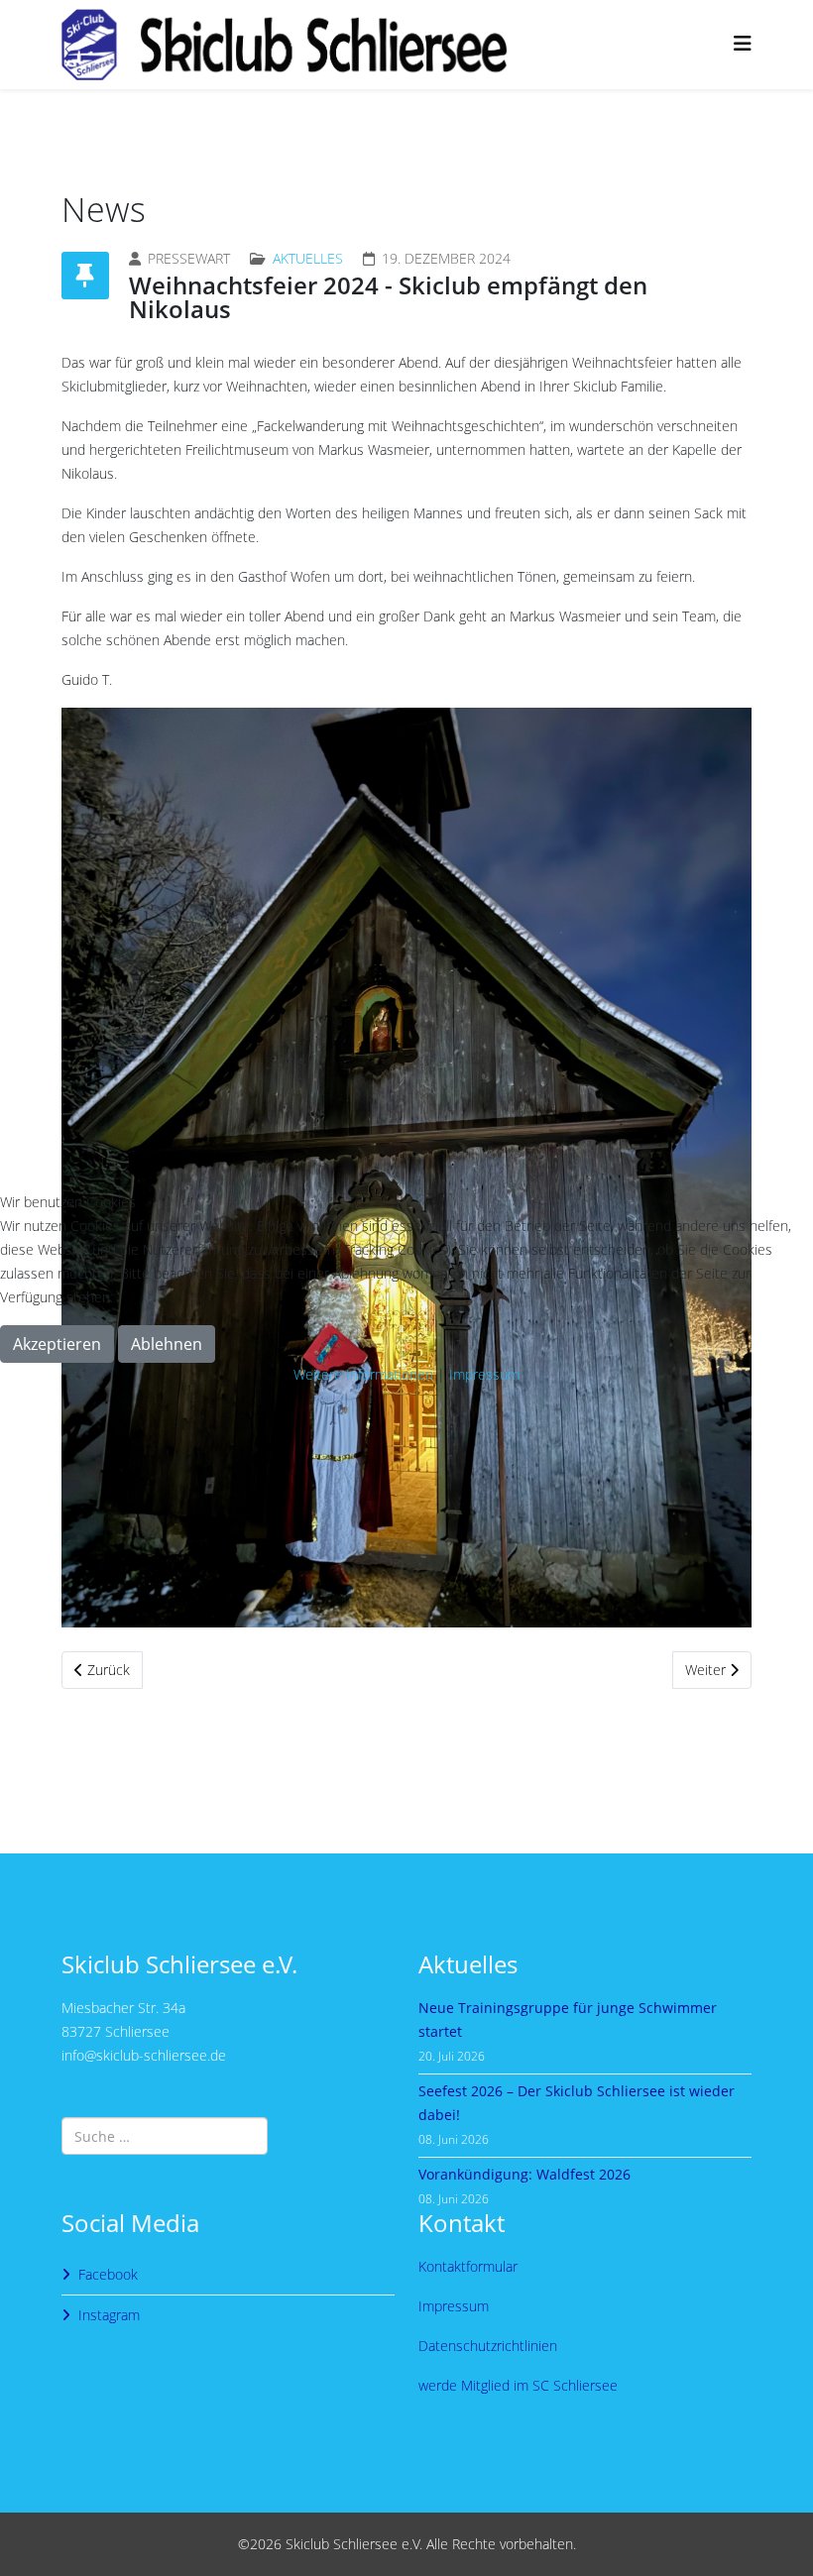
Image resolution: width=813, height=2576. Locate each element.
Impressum (484, 1374)
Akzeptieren (57, 1344)
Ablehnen (167, 1344)
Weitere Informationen (363, 1374)
